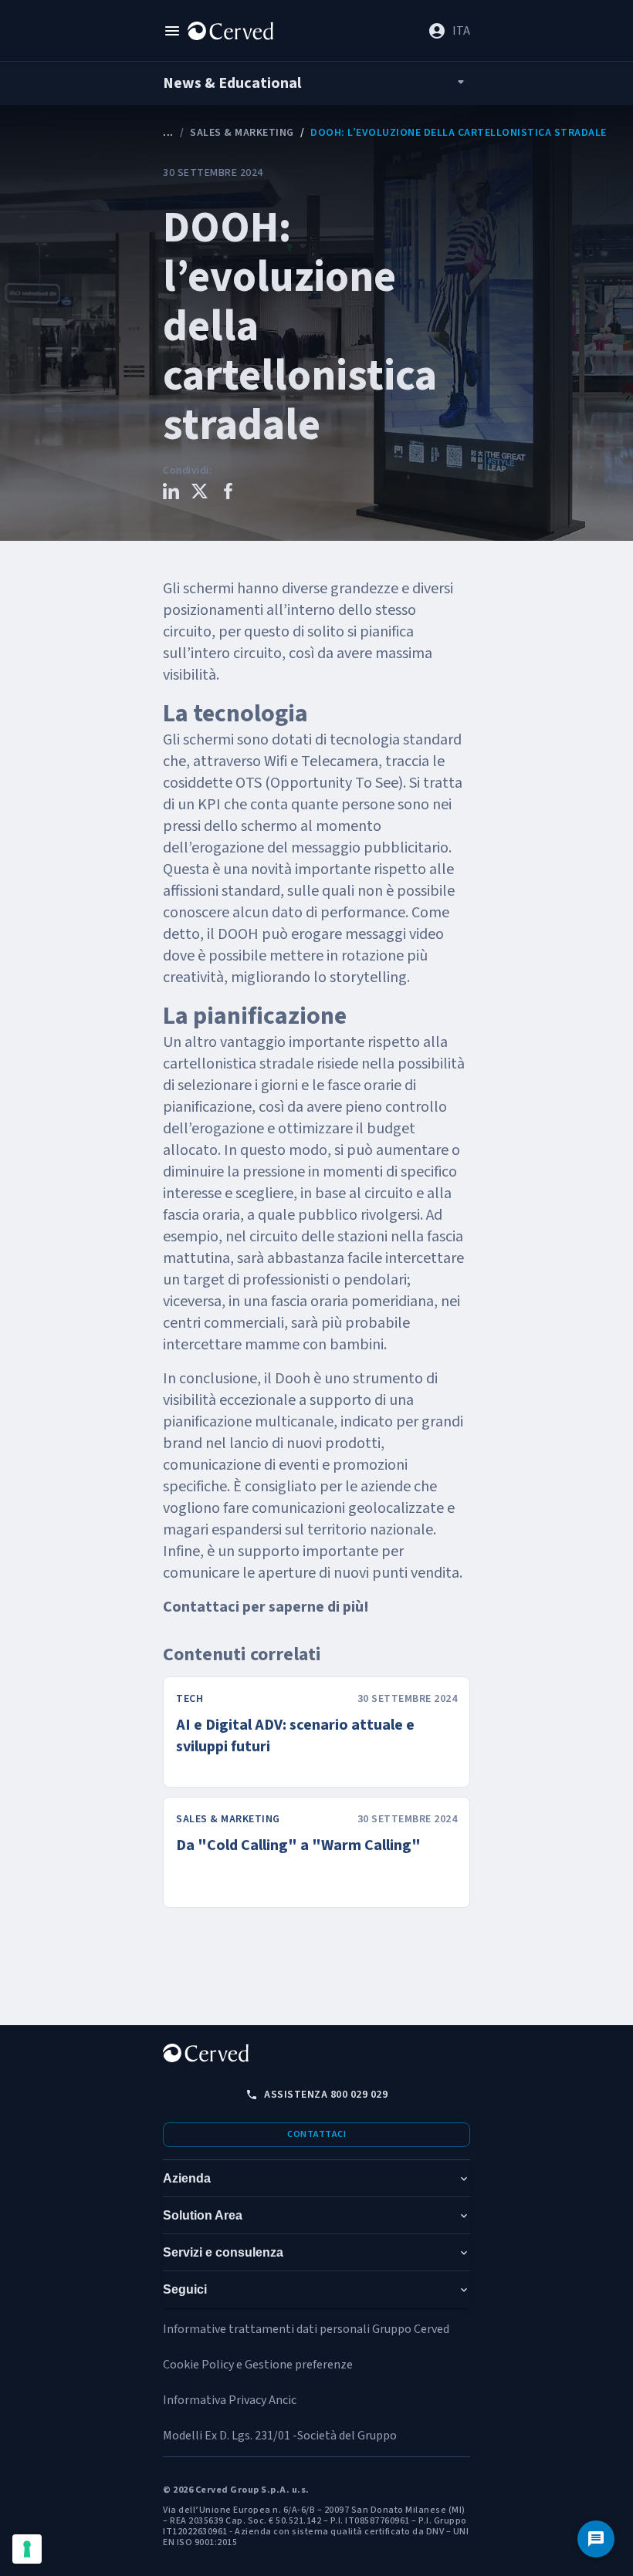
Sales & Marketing (242, 133)
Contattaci (316, 2134)
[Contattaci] (596, 2539)
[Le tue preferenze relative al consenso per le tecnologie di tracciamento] (27, 2549)
